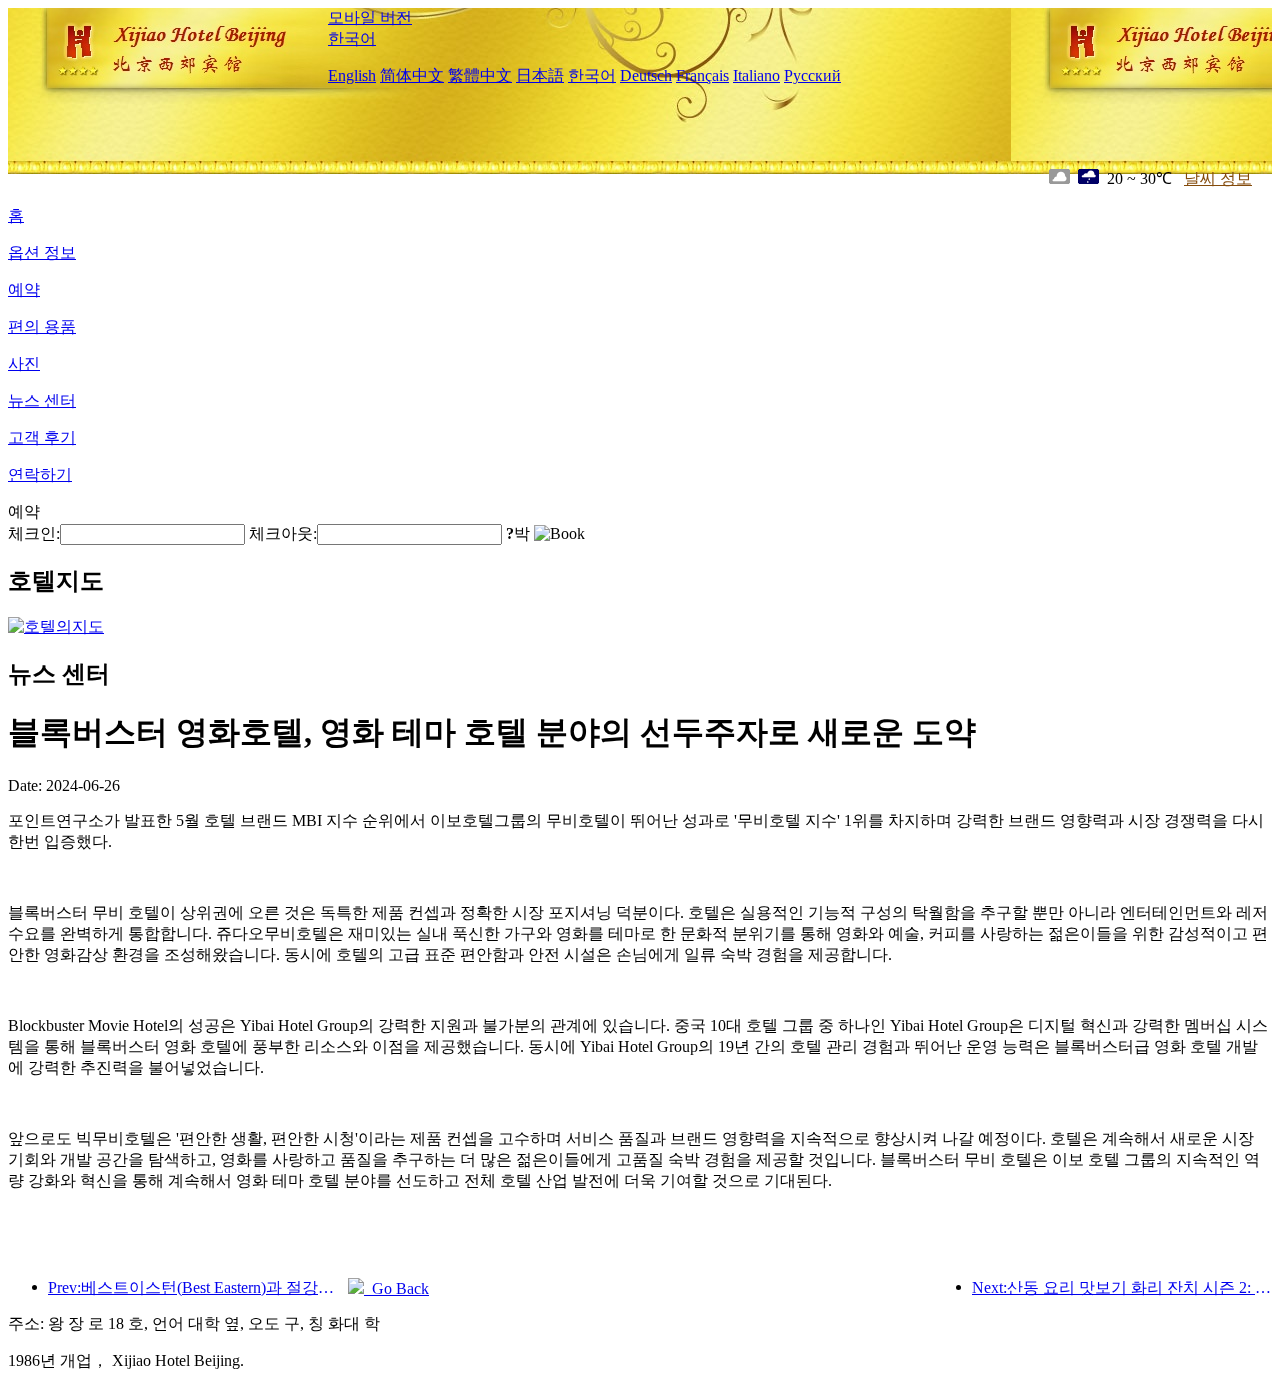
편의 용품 (42, 326)
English (352, 75)
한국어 (352, 38)
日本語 (540, 75)
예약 (24, 289)
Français (702, 75)
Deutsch (646, 75)
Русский (812, 75)
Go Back (396, 1288)
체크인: (34, 533)
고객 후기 (42, 437)
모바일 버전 (370, 17)
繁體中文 (480, 75)
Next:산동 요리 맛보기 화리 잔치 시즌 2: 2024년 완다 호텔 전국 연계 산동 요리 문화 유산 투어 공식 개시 (1122, 1287)
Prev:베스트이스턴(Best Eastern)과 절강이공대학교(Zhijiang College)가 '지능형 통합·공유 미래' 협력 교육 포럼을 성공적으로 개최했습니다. (198, 1287)
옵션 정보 (42, 252)
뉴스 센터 (42, 400)
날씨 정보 (1218, 178)
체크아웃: (283, 533)
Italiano (756, 75)
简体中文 (412, 75)
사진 (24, 363)
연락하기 (40, 474)
